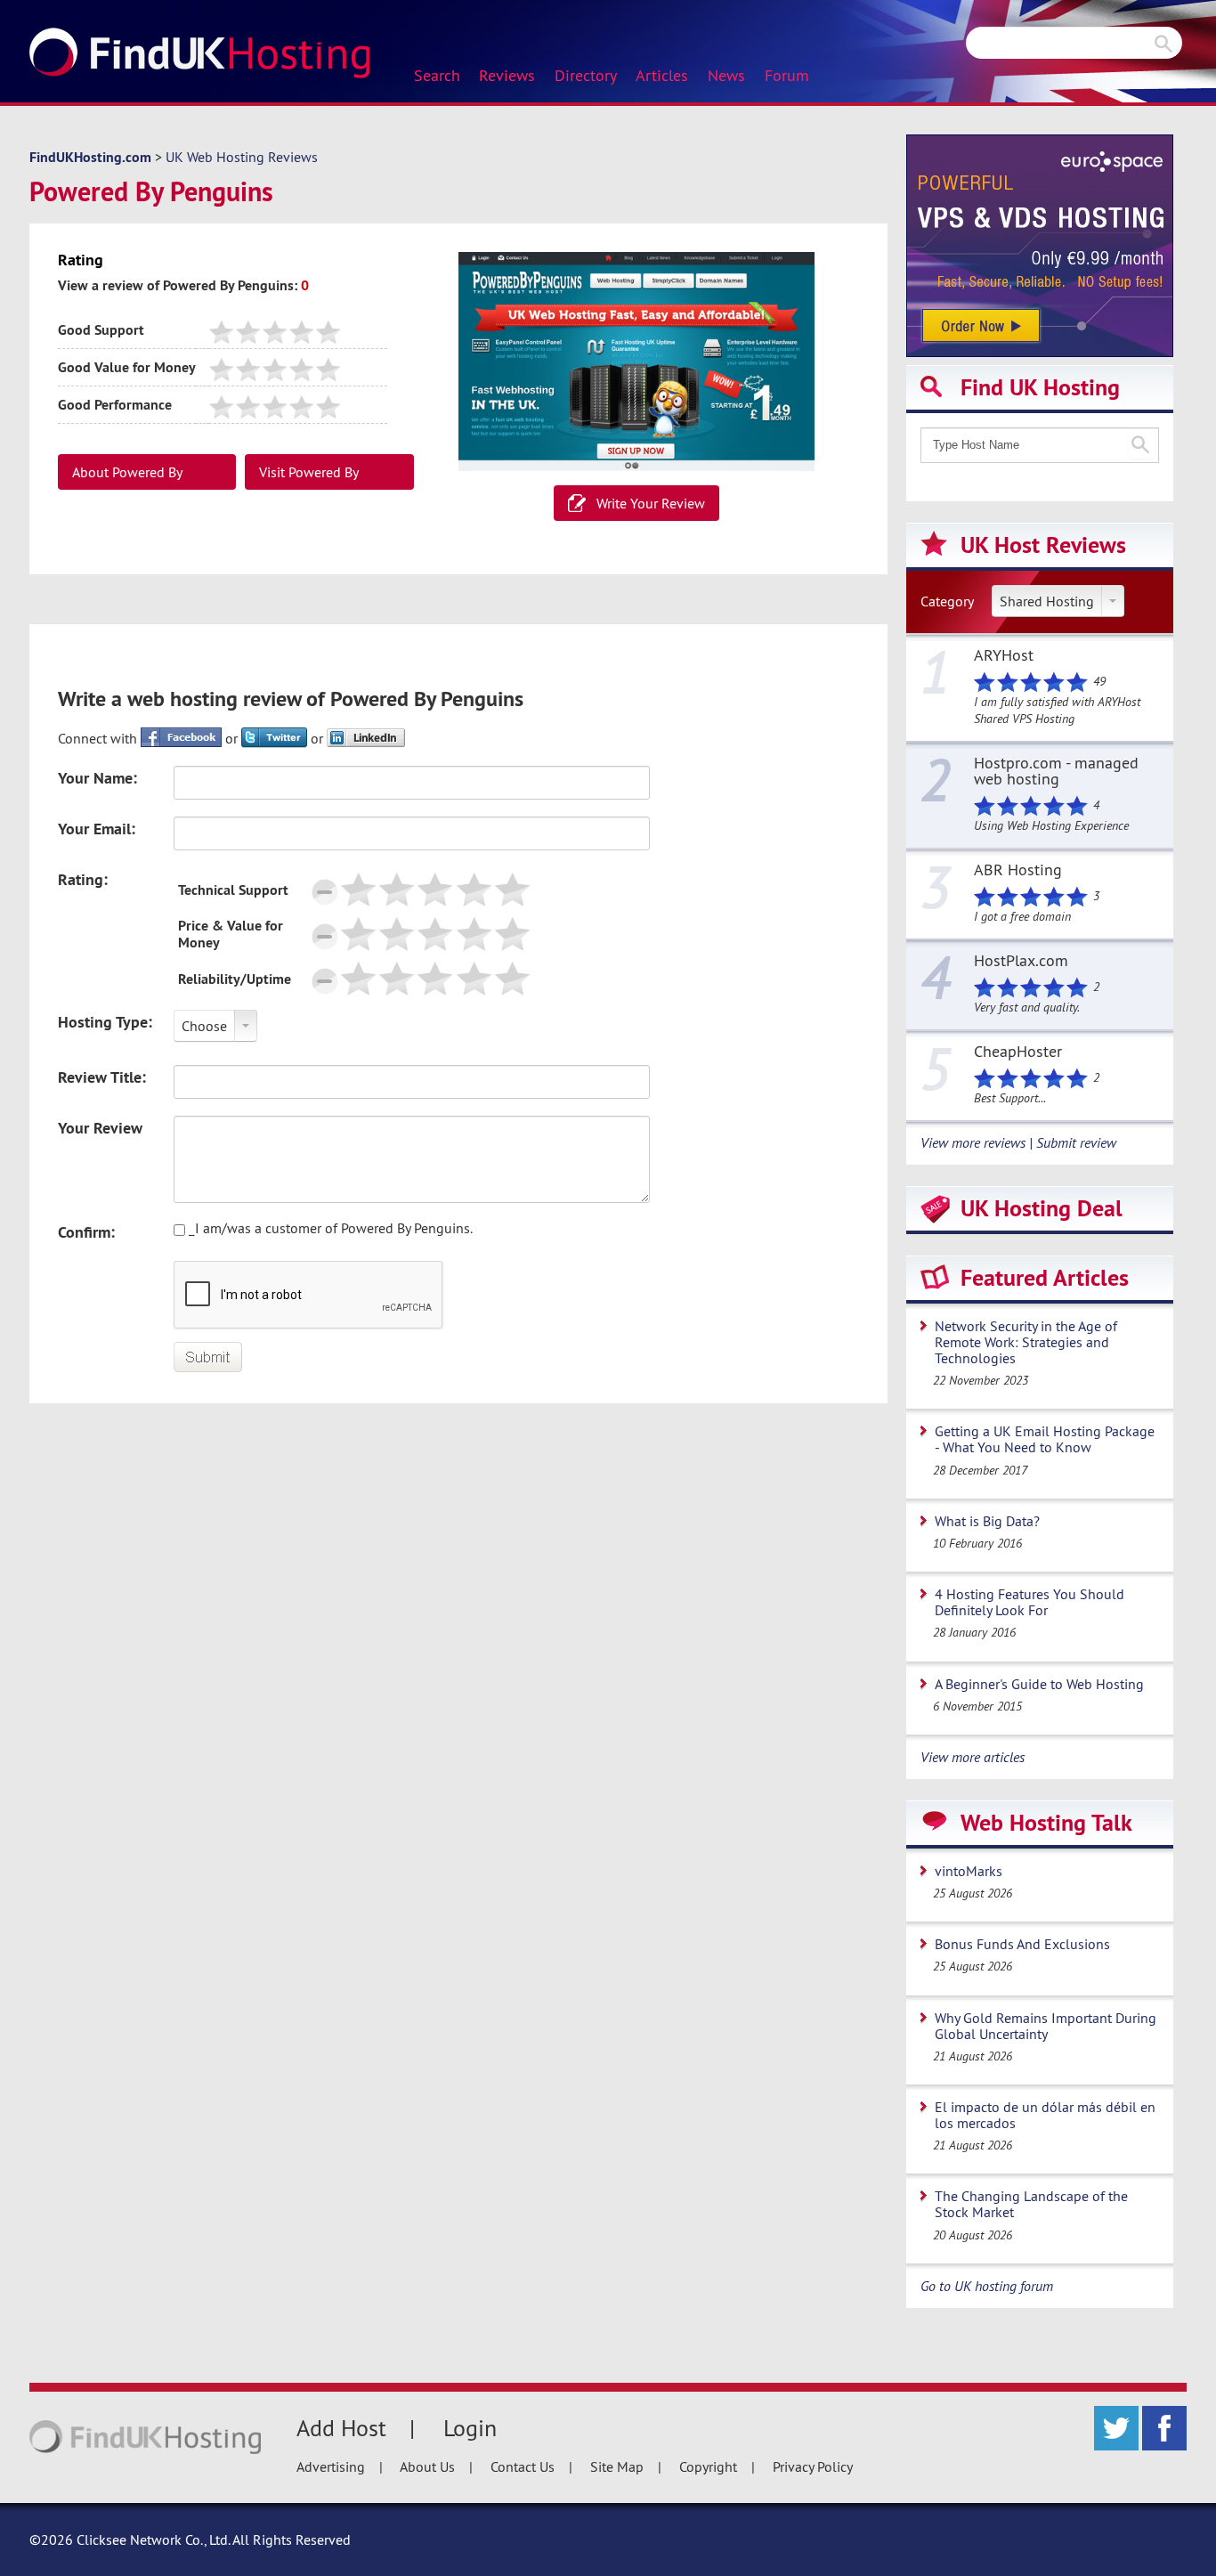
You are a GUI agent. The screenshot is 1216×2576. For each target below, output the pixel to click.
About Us (427, 2466)
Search (437, 76)
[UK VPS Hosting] (1040, 244)
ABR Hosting (1018, 871)
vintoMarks (969, 1871)
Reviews (507, 76)
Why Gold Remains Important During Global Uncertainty (1046, 2026)
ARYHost (1004, 656)
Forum (787, 76)
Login (470, 2428)
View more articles (973, 1757)
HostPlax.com (1021, 962)
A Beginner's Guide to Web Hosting (1039, 1684)
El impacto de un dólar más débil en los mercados (1045, 2115)
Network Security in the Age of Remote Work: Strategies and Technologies (1026, 1342)
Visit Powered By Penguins (309, 476)
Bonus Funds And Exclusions (1022, 1944)
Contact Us (523, 2466)
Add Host (341, 2428)
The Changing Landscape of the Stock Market (1031, 2204)
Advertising (331, 2466)
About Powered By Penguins (127, 476)
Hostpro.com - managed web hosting (1056, 772)
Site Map (617, 2466)
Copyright (708, 2466)
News (726, 76)
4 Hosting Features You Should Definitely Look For (1030, 1602)
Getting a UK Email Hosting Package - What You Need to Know (1045, 1439)
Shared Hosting (1047, 601)
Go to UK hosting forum (987, 2286)
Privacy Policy (813, 2466)
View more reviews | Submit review (1018, 1142)
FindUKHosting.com (90, 157)
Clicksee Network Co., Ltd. (153, 2539)
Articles (662, 76)
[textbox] (1040, 445)
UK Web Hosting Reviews (242, 157)
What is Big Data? (987, 1521)
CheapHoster (1018, 1052)
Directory (586, 76)
